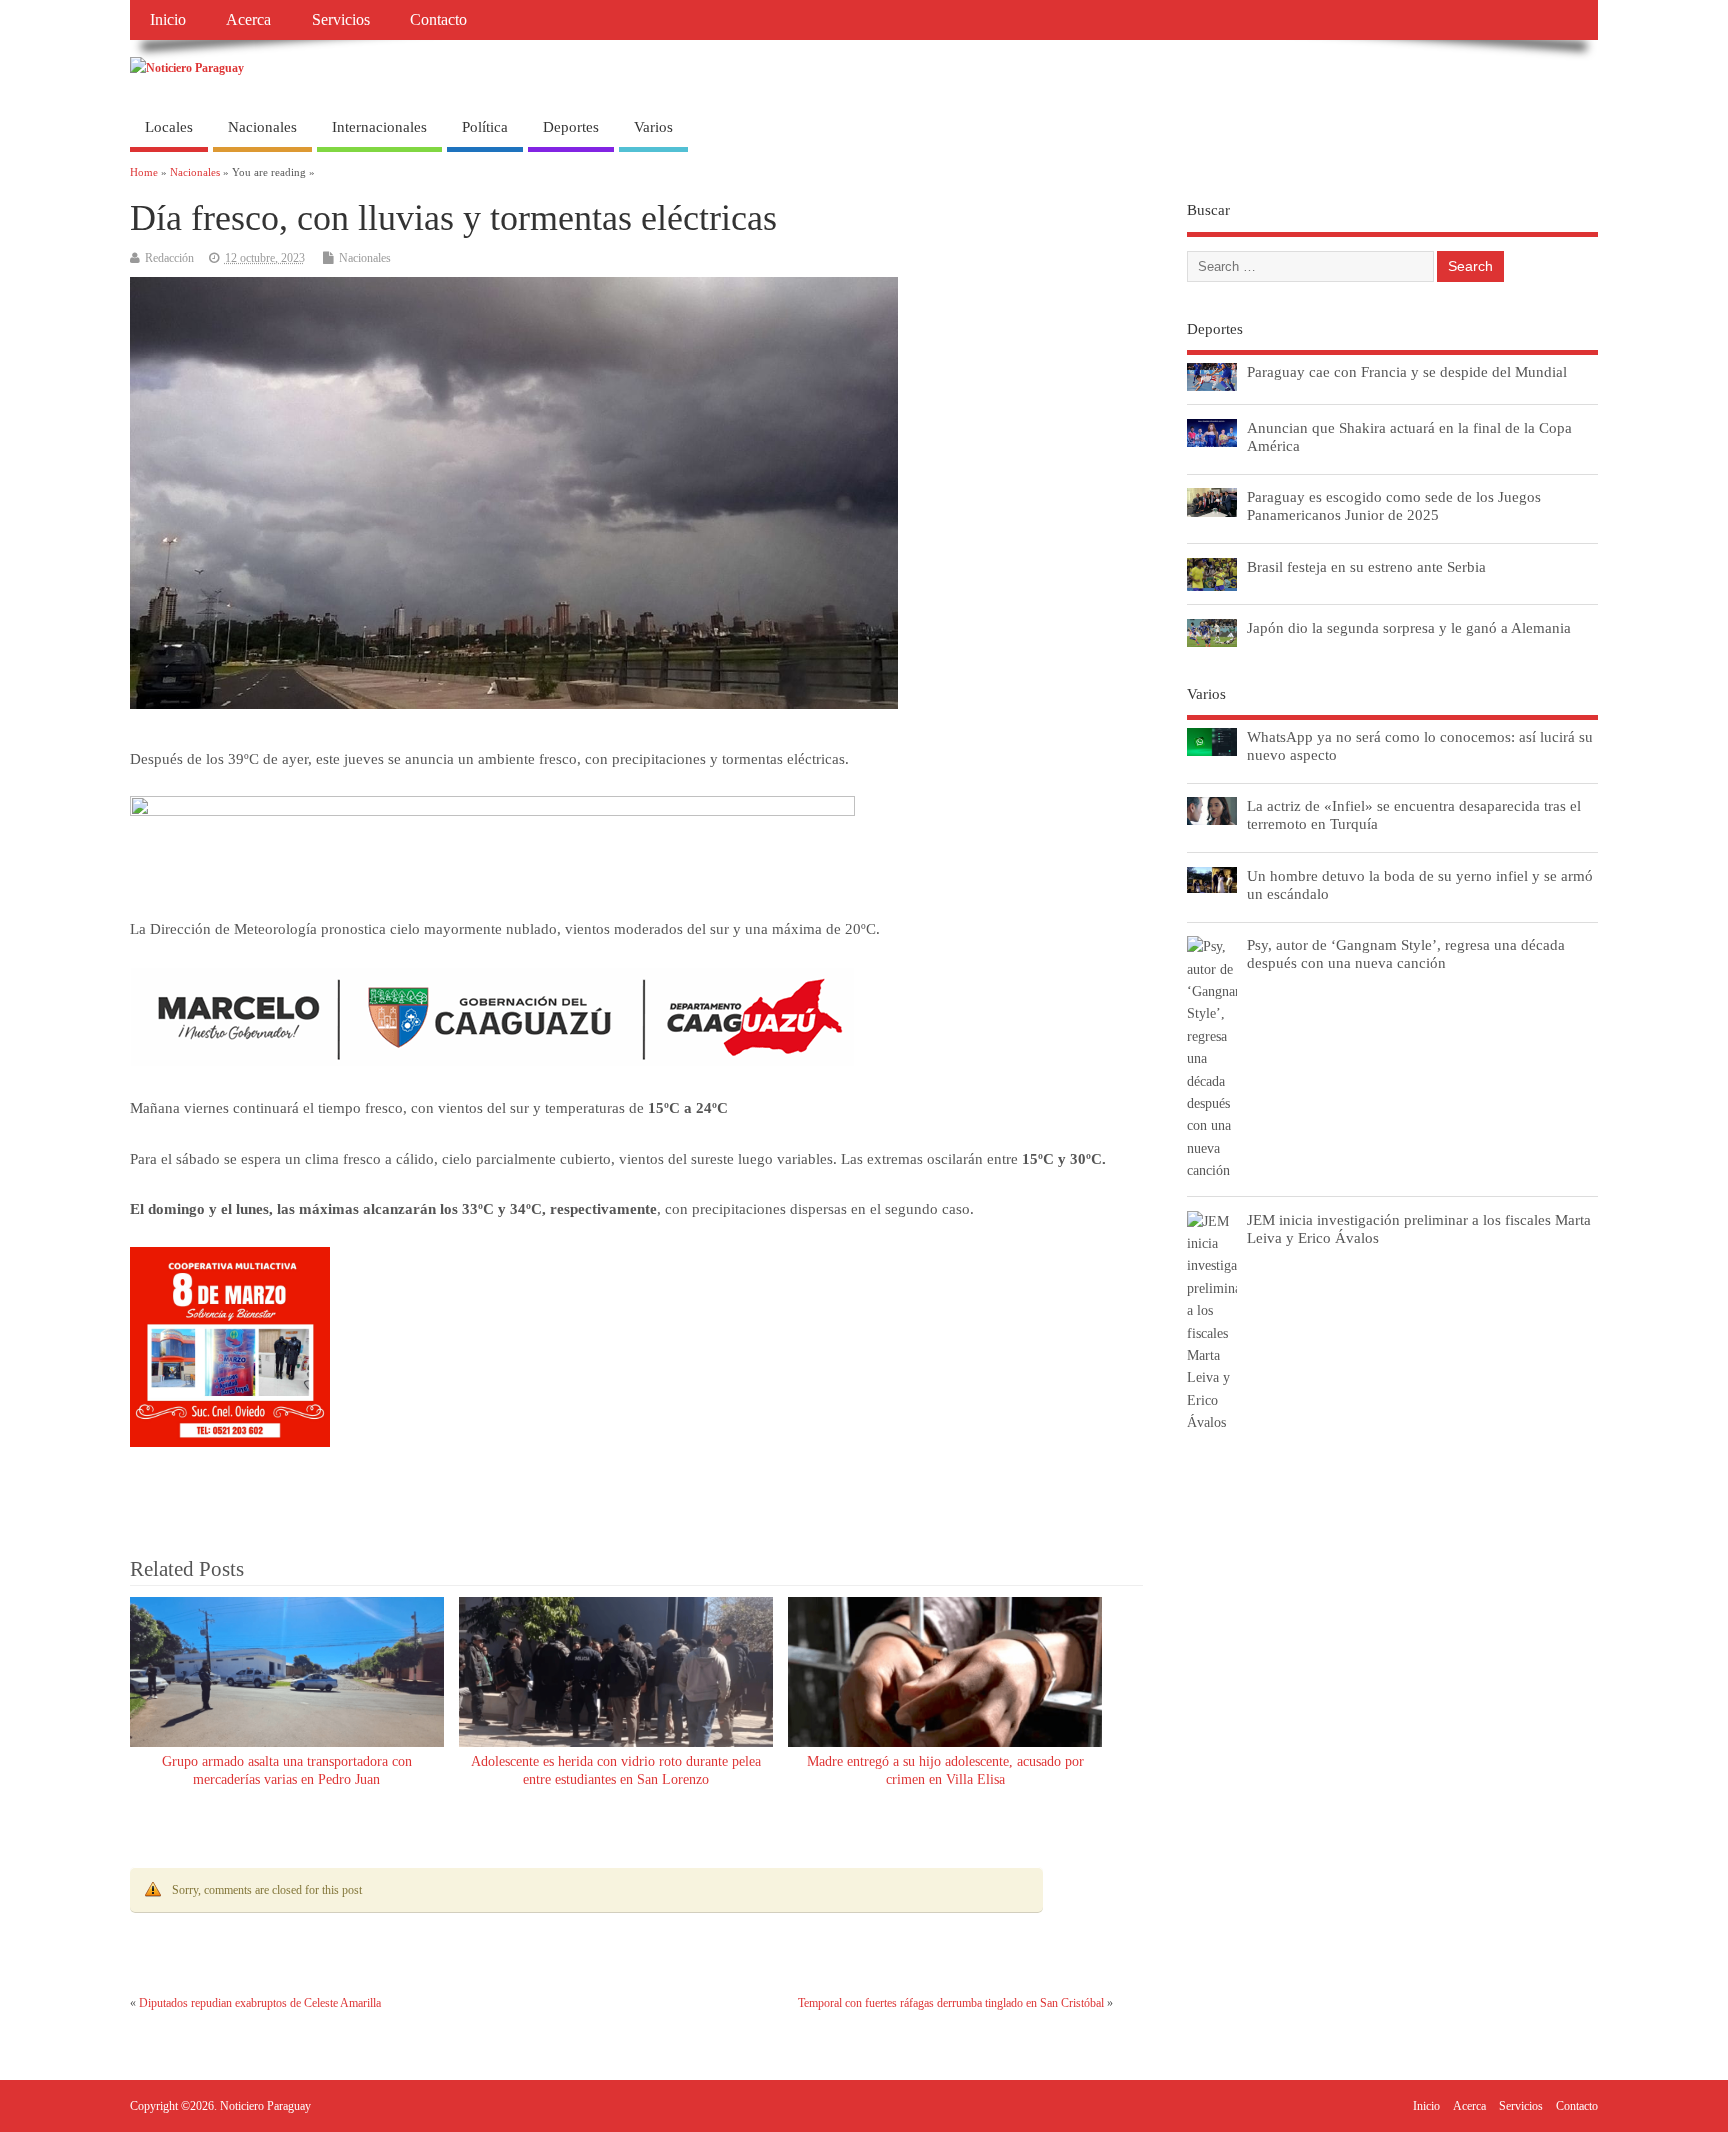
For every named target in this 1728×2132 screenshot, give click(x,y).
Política (485, 127)
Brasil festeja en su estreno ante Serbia (1366, 566)
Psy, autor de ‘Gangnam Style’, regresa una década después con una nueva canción (1406, 953)
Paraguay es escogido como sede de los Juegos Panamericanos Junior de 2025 (1394, 505)
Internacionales (379, 127)
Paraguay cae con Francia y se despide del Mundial (1407, 371)
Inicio (168, 20)
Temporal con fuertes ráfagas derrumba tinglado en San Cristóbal (951, 2003)
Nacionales (262, 127)
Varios (653, 127)
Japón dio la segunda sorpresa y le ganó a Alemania (1409, 627)
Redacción (169, 258)
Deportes (571, 127)
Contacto (438, 20)
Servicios (341, 20)
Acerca (248, 20)
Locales (169, 127)
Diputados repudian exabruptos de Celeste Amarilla (260, 2003)
